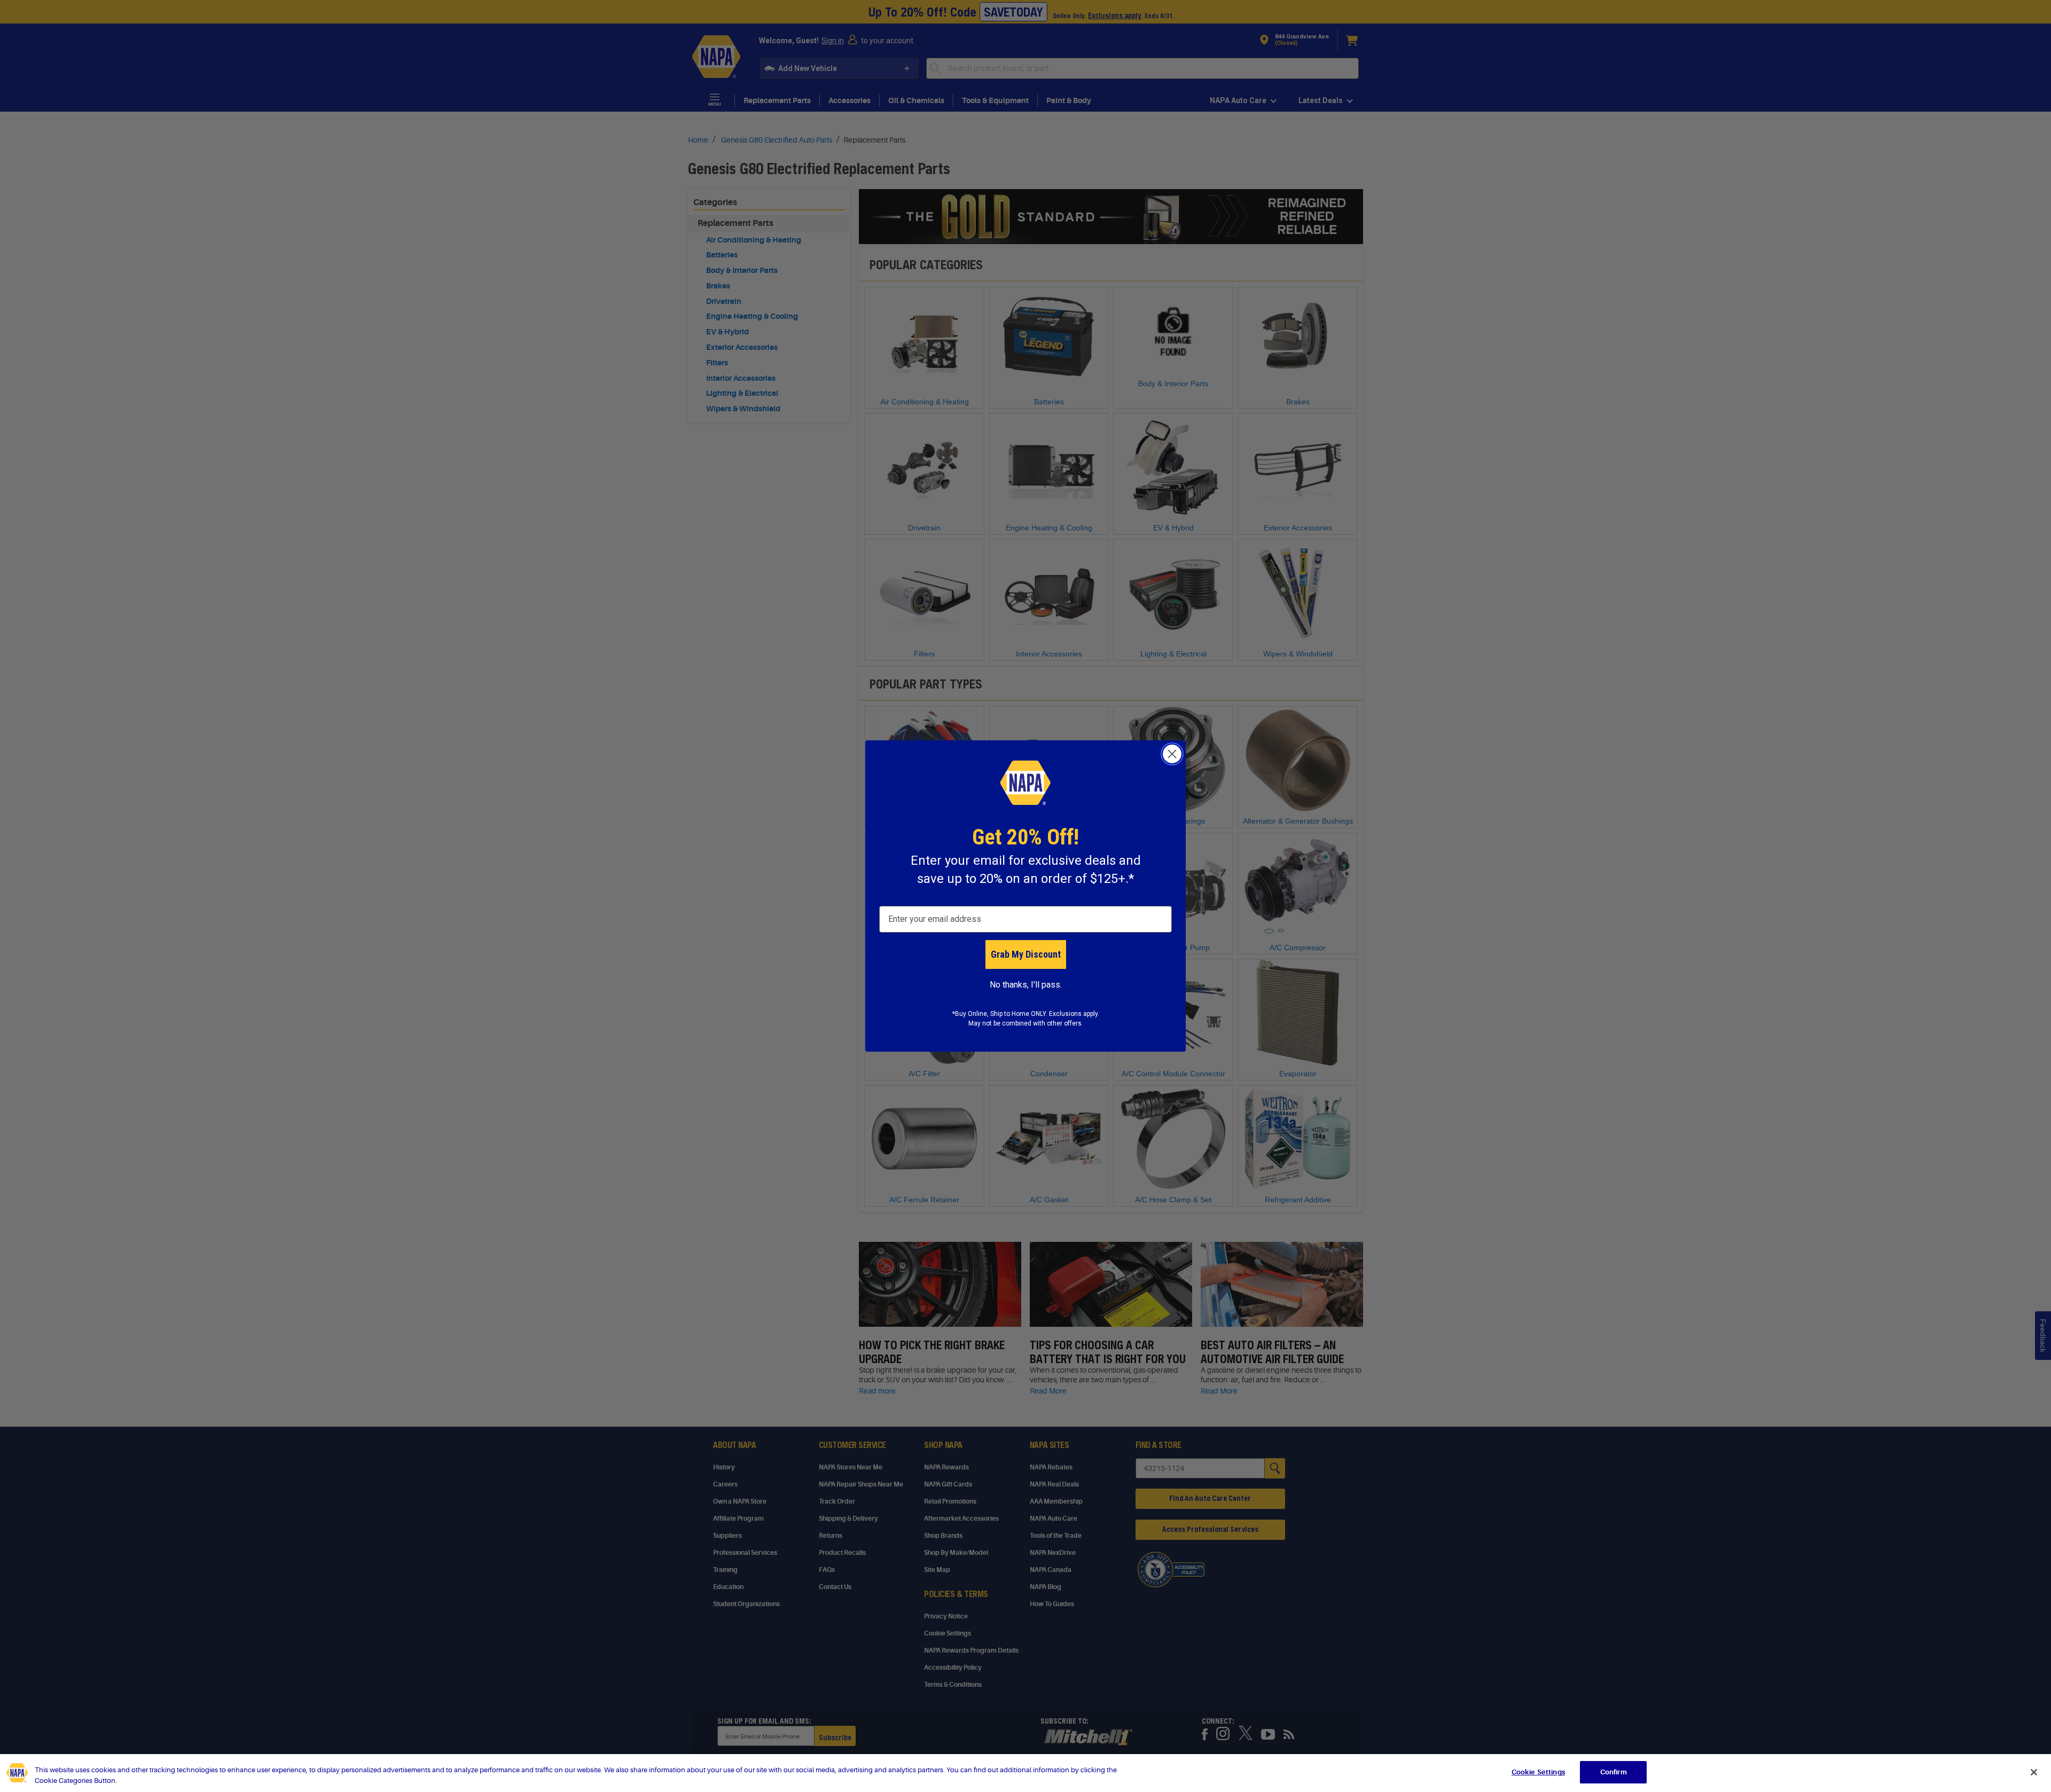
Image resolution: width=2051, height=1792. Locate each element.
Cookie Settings (1538, 1772)
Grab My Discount (1026, 954)
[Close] (2034, 1772)
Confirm (1614, 1772)
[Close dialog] (1172, 754)
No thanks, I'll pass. (1026, 985)
